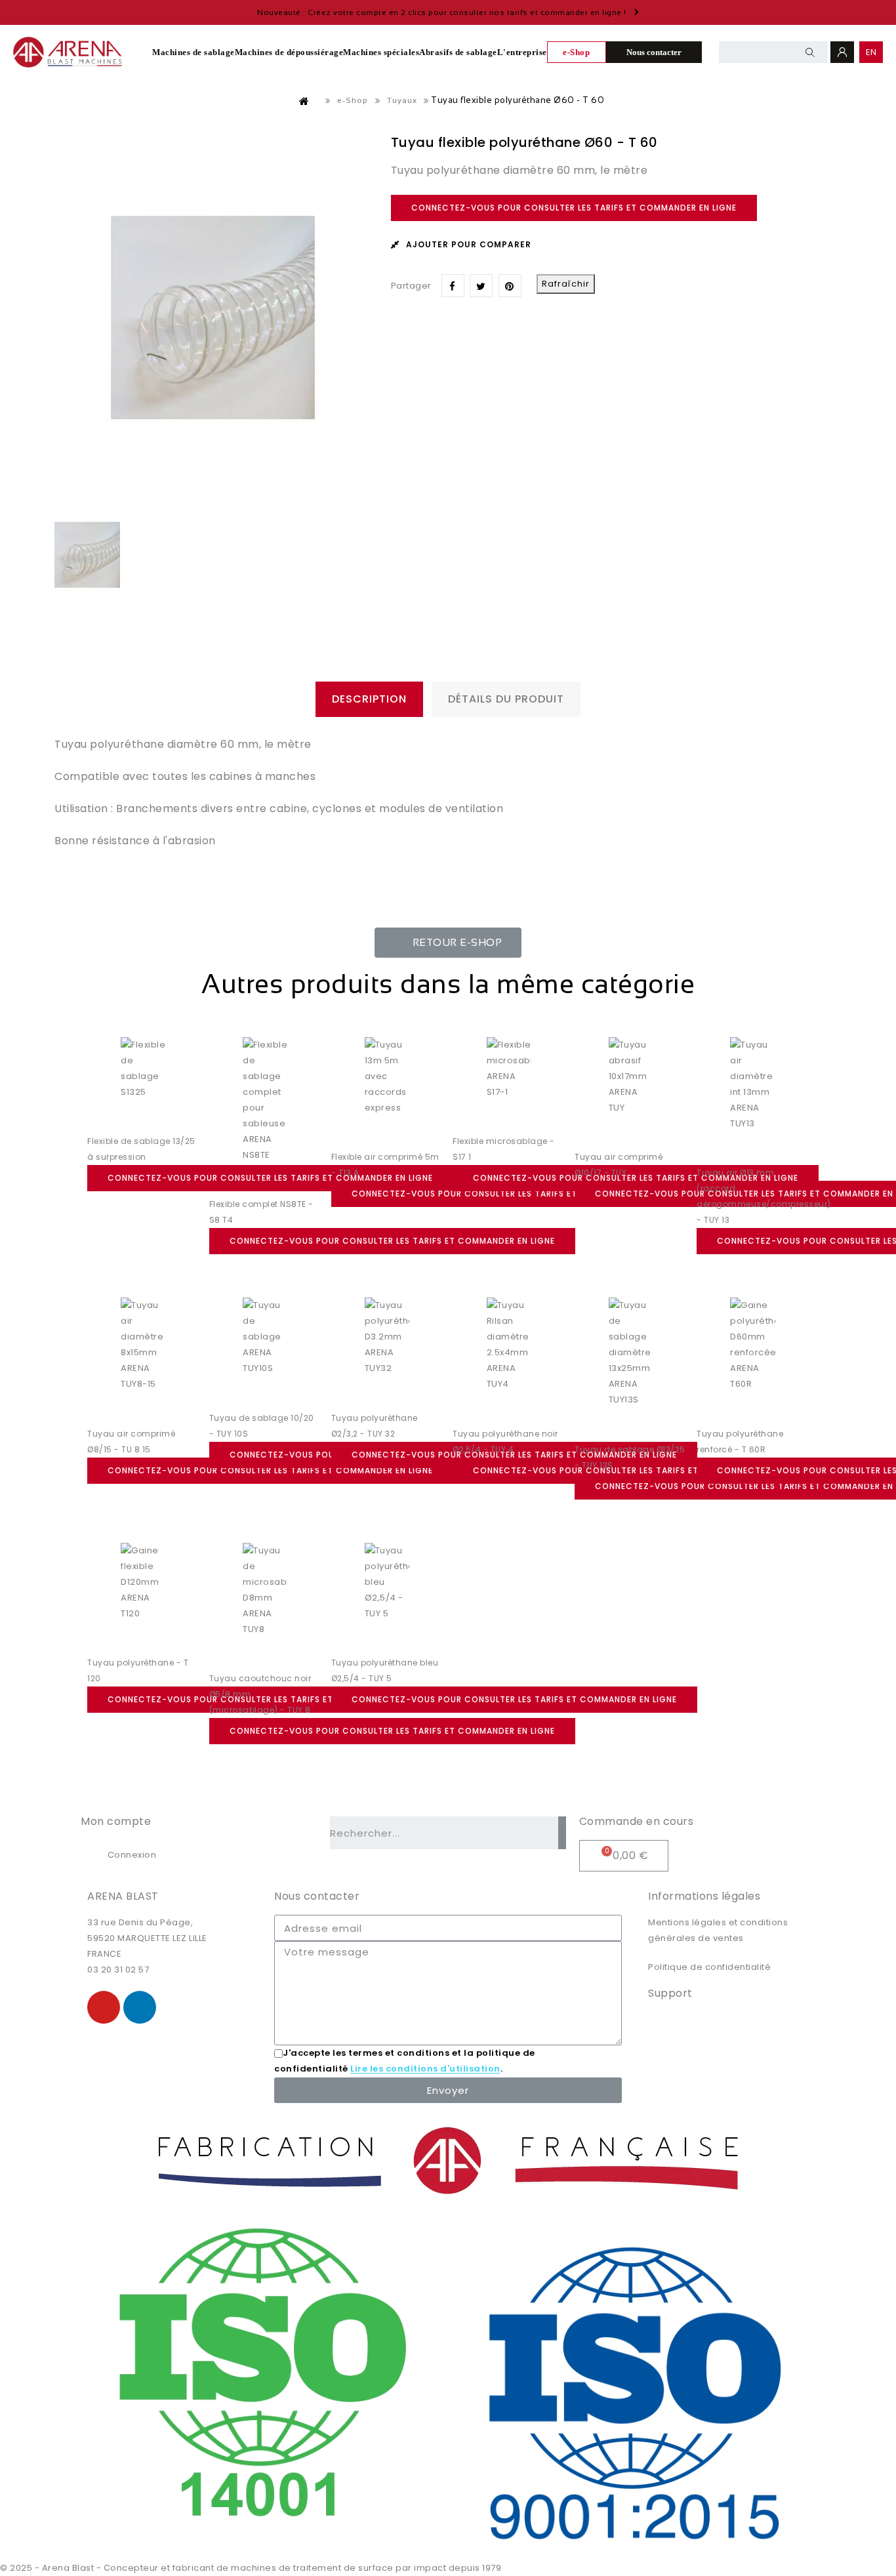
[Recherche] (562, 1833)
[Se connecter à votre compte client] (842, 52)
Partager (453, 286)
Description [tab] (369, 699)
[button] (448, 943)
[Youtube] (104, 2007)
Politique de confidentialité (709, 1967)
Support (670, 1993)
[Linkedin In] (140, 2007)
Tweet (481, 286)
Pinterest (510, 286)
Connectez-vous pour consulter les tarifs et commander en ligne (574, 208)
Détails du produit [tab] (506, 699)
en (871, 52)
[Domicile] (304, 101)
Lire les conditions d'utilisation (425, 2069)
